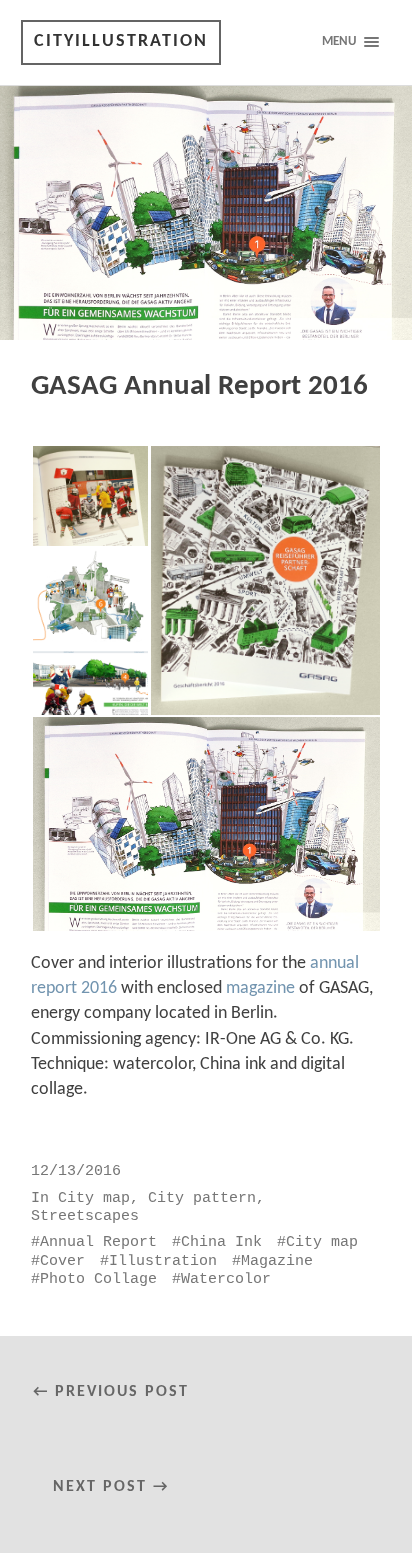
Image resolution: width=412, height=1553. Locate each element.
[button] (90, 496)
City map (94, 1198)
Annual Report (98, 1242)
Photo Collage (98, 1279)
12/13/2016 (76, 1171)
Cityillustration (121, 41)
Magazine (277, 1261)
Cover (62, 1261)
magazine (260, 988)
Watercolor (226, 1279)
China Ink (221, 1242)
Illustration (163, 1261)
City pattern (202, 1198)
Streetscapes (85, 1216)
